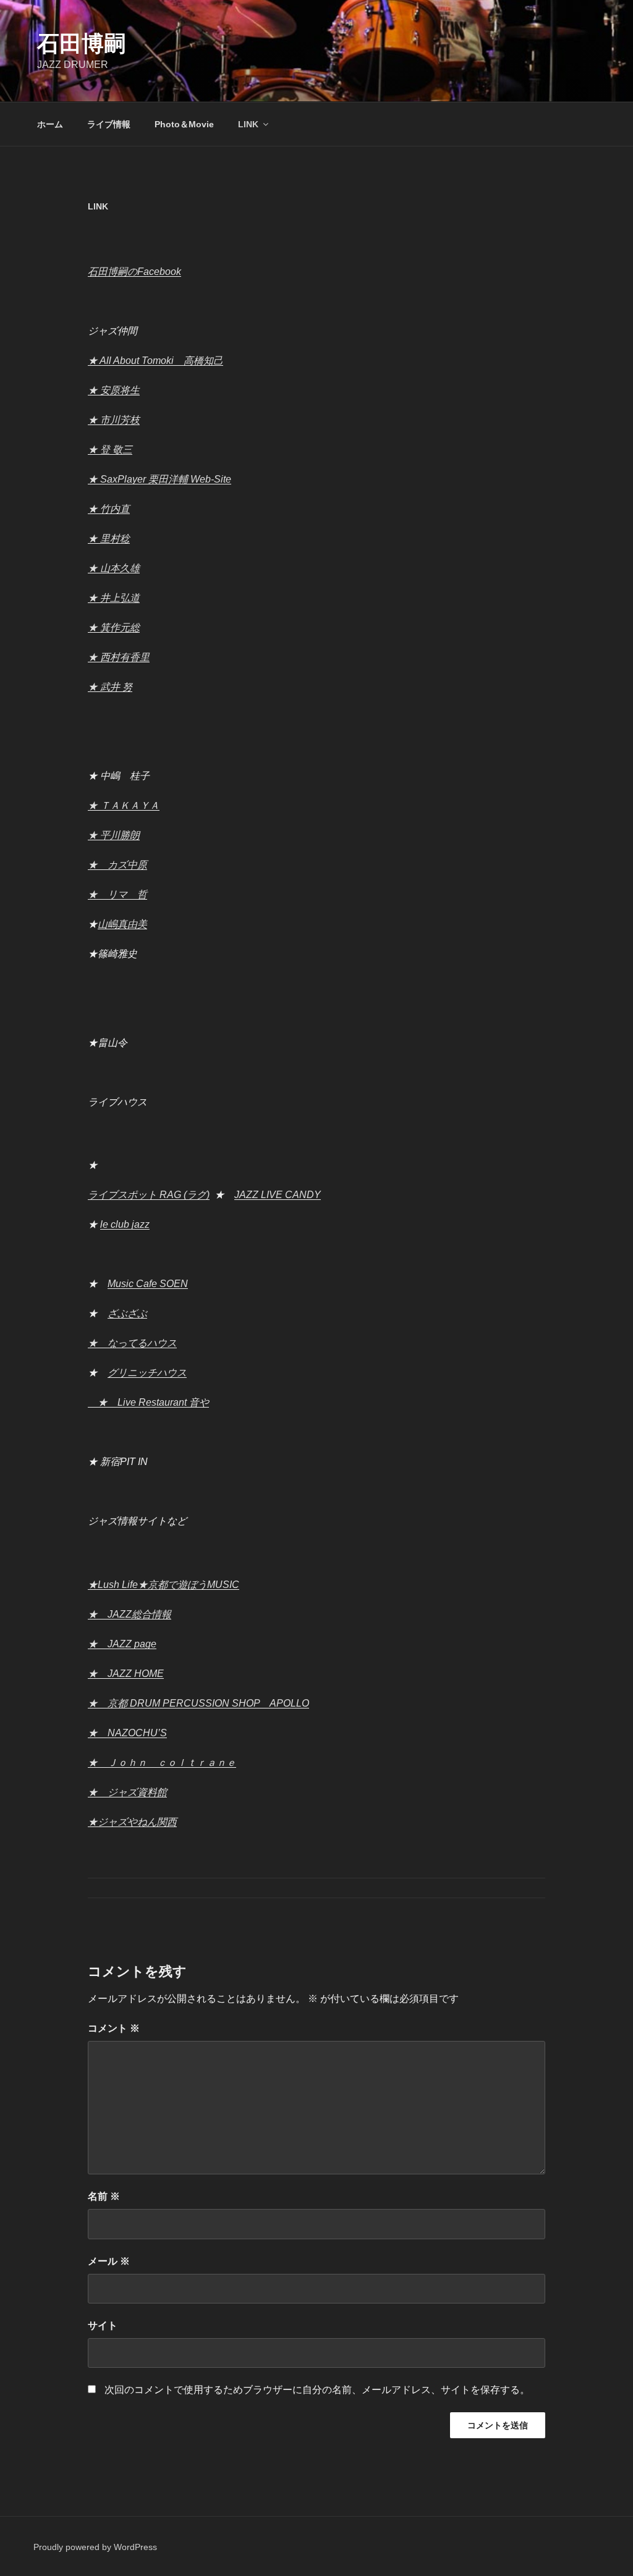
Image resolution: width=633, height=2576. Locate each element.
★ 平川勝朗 (114, 835)
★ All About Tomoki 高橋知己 (155, 361)
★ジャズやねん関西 (132, 1822)
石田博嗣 (82, 44)
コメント (114, 2028)
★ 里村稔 (109, 538)
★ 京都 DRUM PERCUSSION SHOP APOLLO (198, 1703)
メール (109, 2261)
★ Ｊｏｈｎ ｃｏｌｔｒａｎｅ (162, 1763)
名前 (104, 2196)
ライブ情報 (109, 124)
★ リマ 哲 (117, 894)
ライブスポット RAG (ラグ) (149, 1195)
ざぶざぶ (127, 1313)
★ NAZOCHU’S (127, 1733)
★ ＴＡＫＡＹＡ (124, 805)
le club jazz (125, 1224)
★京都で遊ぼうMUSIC (189, 1585)
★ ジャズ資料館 (127, 1792)
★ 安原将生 (114, 390)
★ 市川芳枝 (114, 420)
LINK (248, 124)
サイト (103, 2325)
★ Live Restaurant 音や (148, 1402)
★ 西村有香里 (119, 657)
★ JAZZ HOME (126, 1674)
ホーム (50, 124)
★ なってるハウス (132, 1343)
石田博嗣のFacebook (134, 272)
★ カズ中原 (117, 865)
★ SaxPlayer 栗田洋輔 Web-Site (159, 479)
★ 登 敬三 (110, 450)
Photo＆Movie (184, 124)
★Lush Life (113, 1585)
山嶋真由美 (122, 924)
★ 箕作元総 (114, 627)
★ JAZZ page (122, 1644)
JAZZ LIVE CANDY (278, 1195)
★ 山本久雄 (114, 568)
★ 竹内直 (109, 509)
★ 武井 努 (110, 687)
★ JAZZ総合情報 (130, 1614)
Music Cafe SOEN (148, 1284)
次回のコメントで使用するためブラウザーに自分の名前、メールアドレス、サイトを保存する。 (317, 2390)
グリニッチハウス (147, 1373)
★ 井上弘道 (114, 598)
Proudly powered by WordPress (95, 2547)
